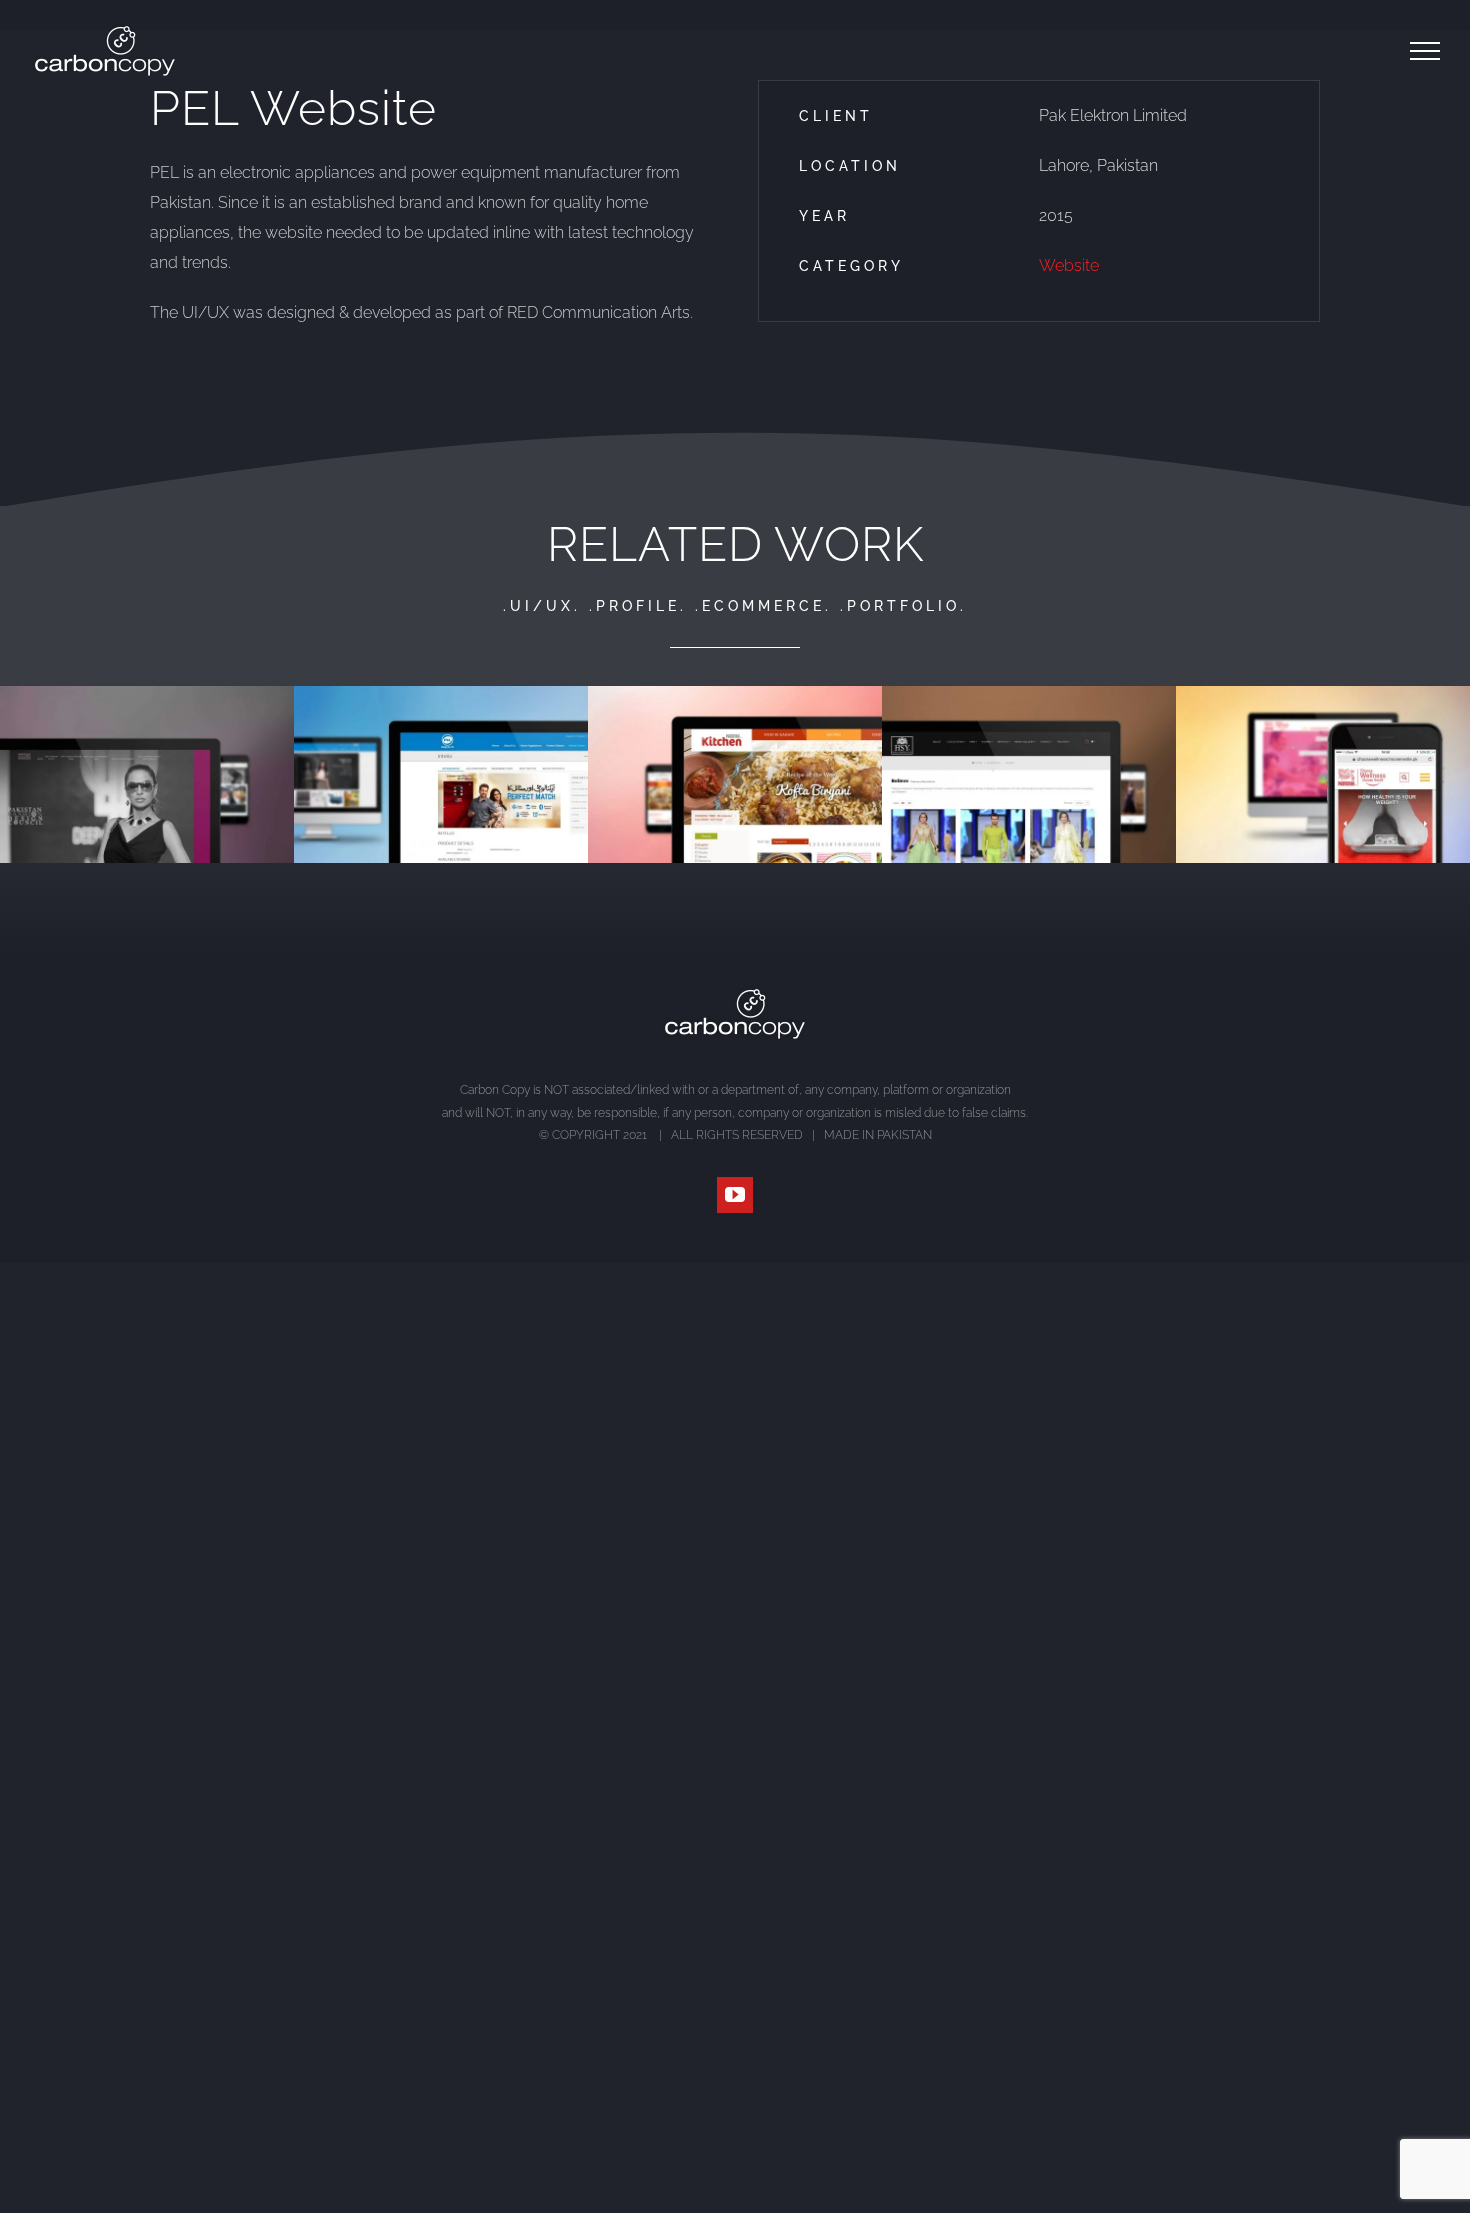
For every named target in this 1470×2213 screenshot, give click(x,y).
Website (1069, 265)
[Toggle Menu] (1425, 51)
